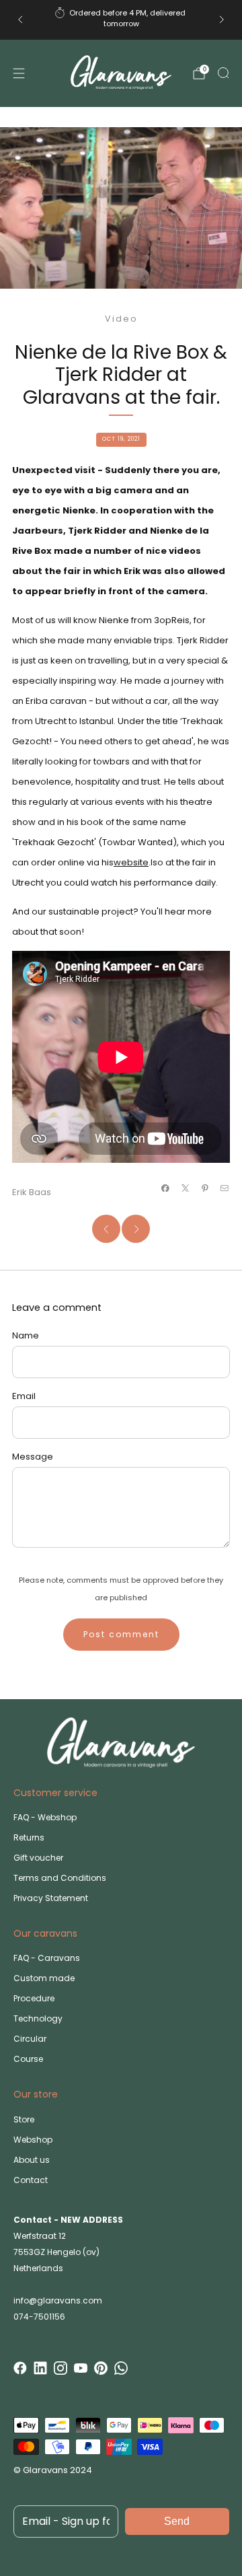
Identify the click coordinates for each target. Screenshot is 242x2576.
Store (24, 2119)
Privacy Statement (51, 1898)
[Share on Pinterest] (205, 1188)
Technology (38, 2018)
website (131, 862)
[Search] (223, 73)
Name (26, 1335)
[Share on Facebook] (165, 1188)
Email (24, 1396)
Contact (31, 2180)
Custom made (44, 1978)
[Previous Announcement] (20, 20)
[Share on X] (185, 1188)
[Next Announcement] (222, 20)
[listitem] (121, 20)
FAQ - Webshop (45, 1817)
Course (28, 2059)
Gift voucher (38, 1858)
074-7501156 (39, 2317)
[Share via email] (225, 1188)
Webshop (33, 2140)
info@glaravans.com (58, 2300)
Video (121, 319)
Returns (29, 1837)
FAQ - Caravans (47, 1958)
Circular (30, 2039)
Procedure (34, 1998)
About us (32, 2160)
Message (33, 1457)
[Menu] (19, 73)
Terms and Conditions (60, 1878)
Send (177, 2521)
